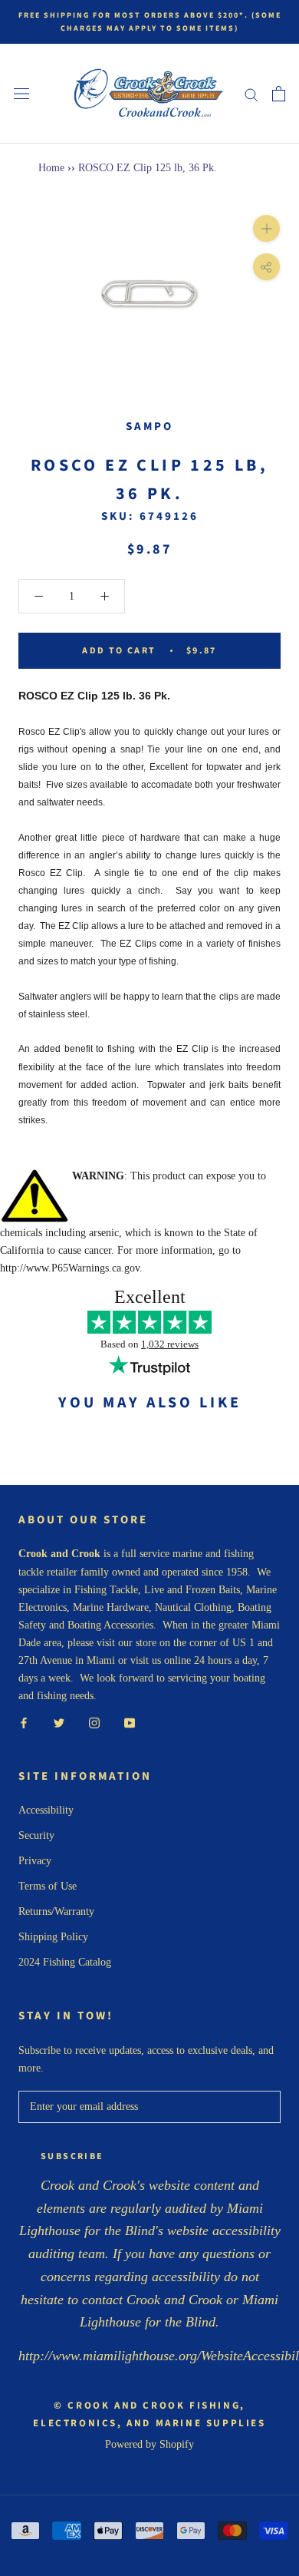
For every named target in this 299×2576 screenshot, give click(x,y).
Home (51, 168)
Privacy (35, 1861)
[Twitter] (59, 1722)
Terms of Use (48, 1886)
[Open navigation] (21, 94)
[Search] (251, 94)
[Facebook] (24, 1722)
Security (36, 1835)
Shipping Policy (53, 1937)
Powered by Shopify (149, 2444)
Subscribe (72, 2156)
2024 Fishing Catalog (65, 1962)
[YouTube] (130, 1722)
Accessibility (46, 1810)
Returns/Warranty (56, 1911)
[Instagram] (94, 1722)
